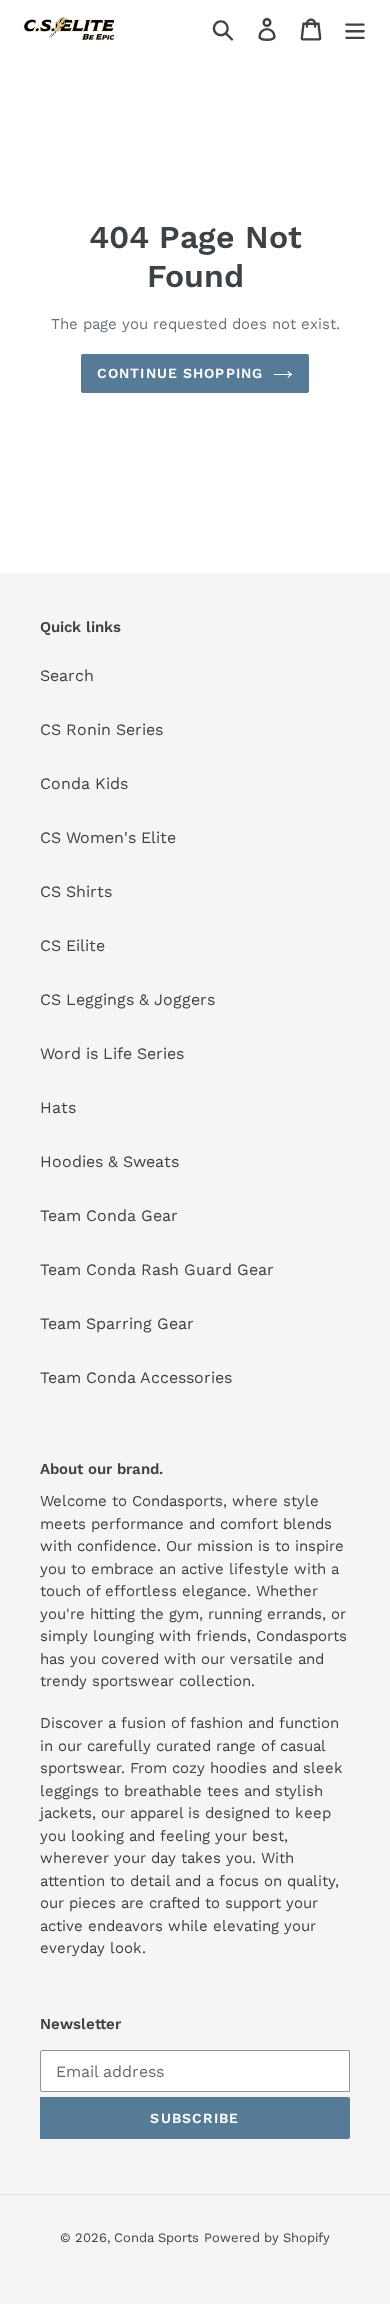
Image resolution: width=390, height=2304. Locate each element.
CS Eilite (72, 945)
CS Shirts (76, 891)
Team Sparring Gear (117, 1323)
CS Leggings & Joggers (127, 999)
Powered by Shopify (267, 2237)
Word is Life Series (112, 1053)
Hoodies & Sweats (109, 1161)
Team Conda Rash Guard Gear (157, 1269)
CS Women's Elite (108, 837)
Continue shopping (180, 373)
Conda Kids (84, 783)
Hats (58, 1107)
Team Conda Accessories (136, 1377)
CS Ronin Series (101, 729)
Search (67, 675)
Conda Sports (156, 2237)
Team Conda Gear (109, 1215)
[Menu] (355, 28)
